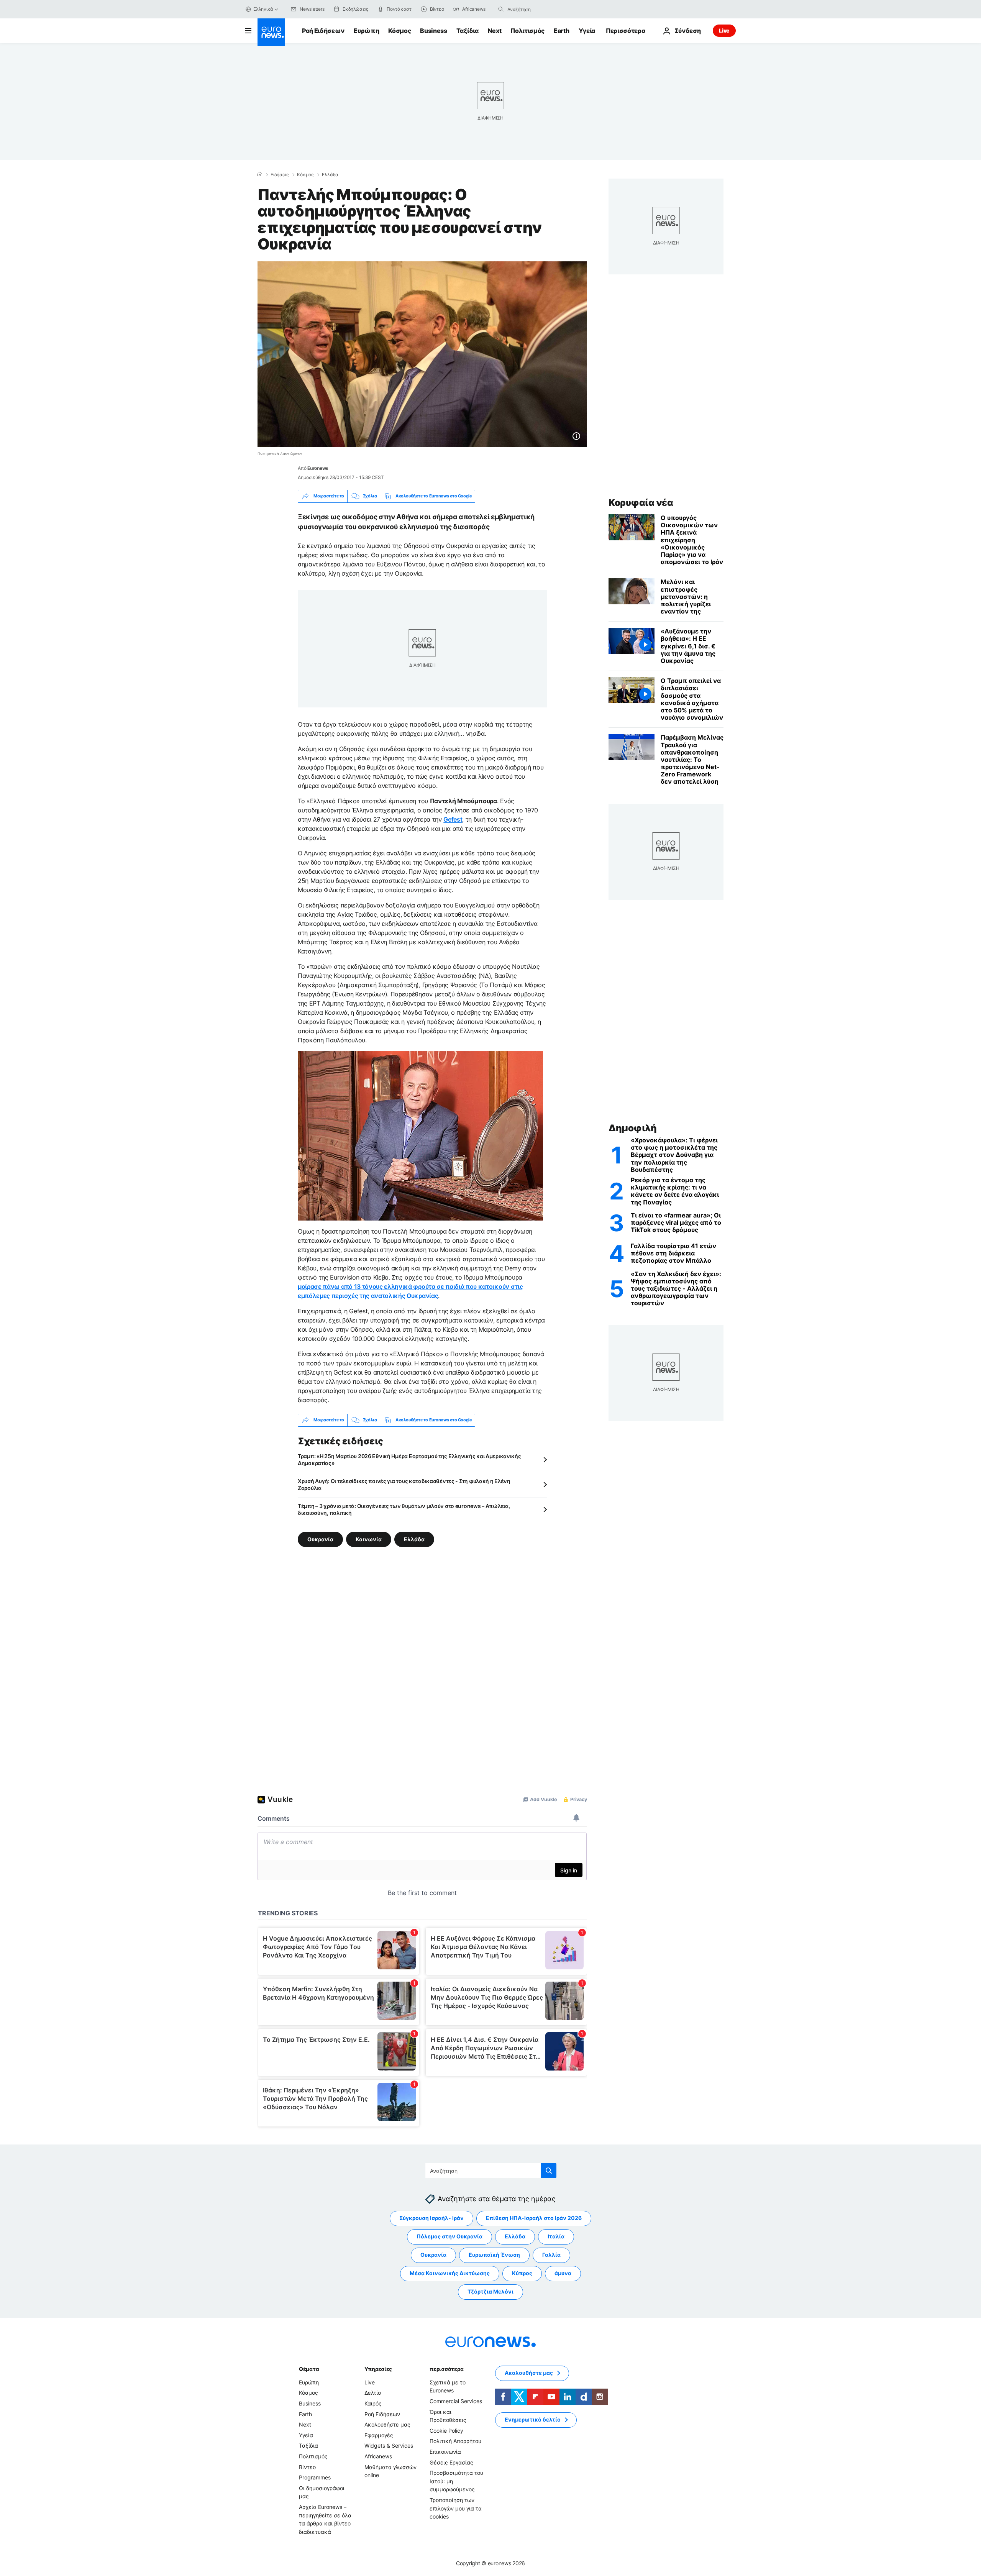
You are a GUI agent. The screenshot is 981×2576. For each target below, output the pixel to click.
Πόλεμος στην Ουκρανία (449, 2236)
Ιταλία (556, 2236)
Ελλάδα (330, 175)
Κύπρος (522, 2273)
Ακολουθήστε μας (387, 2424)
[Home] (260, 174)
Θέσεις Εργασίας (451, 2462)
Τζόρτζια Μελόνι (490, 2291)
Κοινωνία (369, 1539)
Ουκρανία (320, 1539)
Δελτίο (373, 2393)
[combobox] (540, 9)
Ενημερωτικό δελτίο (533, 2419)
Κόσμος (399, 31)
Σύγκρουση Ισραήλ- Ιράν (431, 2218)
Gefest (453, 819)
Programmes (315, 2477)
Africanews (378, 2456)
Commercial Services (456, 2401)
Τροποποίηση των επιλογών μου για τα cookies (456, 2508)
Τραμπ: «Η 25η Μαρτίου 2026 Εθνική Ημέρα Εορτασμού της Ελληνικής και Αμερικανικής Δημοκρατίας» (409, 1459)
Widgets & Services (389, 2446)
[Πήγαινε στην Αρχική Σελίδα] (271, 32)
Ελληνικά (263, 9)
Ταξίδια (468, 31)
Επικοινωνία (445, 2452)
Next (495, 31)
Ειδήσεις (280, 175)
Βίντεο (307, 2467)
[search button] (501, 9)
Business (433, 31)
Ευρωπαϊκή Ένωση (494, 2255)
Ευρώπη (366, 31)
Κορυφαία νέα (641, 503)
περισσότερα (446, 2369)
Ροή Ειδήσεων (323, 31)
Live (724, 30)
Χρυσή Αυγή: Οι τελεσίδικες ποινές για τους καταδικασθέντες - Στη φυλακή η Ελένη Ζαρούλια (404, 1484)
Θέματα (309, 2369)
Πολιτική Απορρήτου (455, 2441)
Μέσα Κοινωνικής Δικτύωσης (450, 2273)
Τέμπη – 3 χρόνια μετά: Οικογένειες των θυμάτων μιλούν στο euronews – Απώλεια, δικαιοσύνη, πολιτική (404, 1509)
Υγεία (587, 31)
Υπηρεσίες (378, 2369)
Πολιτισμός (527, 31)
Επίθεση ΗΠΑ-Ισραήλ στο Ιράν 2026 (534, 2218)
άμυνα (563, 2273)
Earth (561, 31)
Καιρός (373, 2403)
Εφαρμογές (379, 2435)
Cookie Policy (446, 2431)
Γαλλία (551, 2255)
